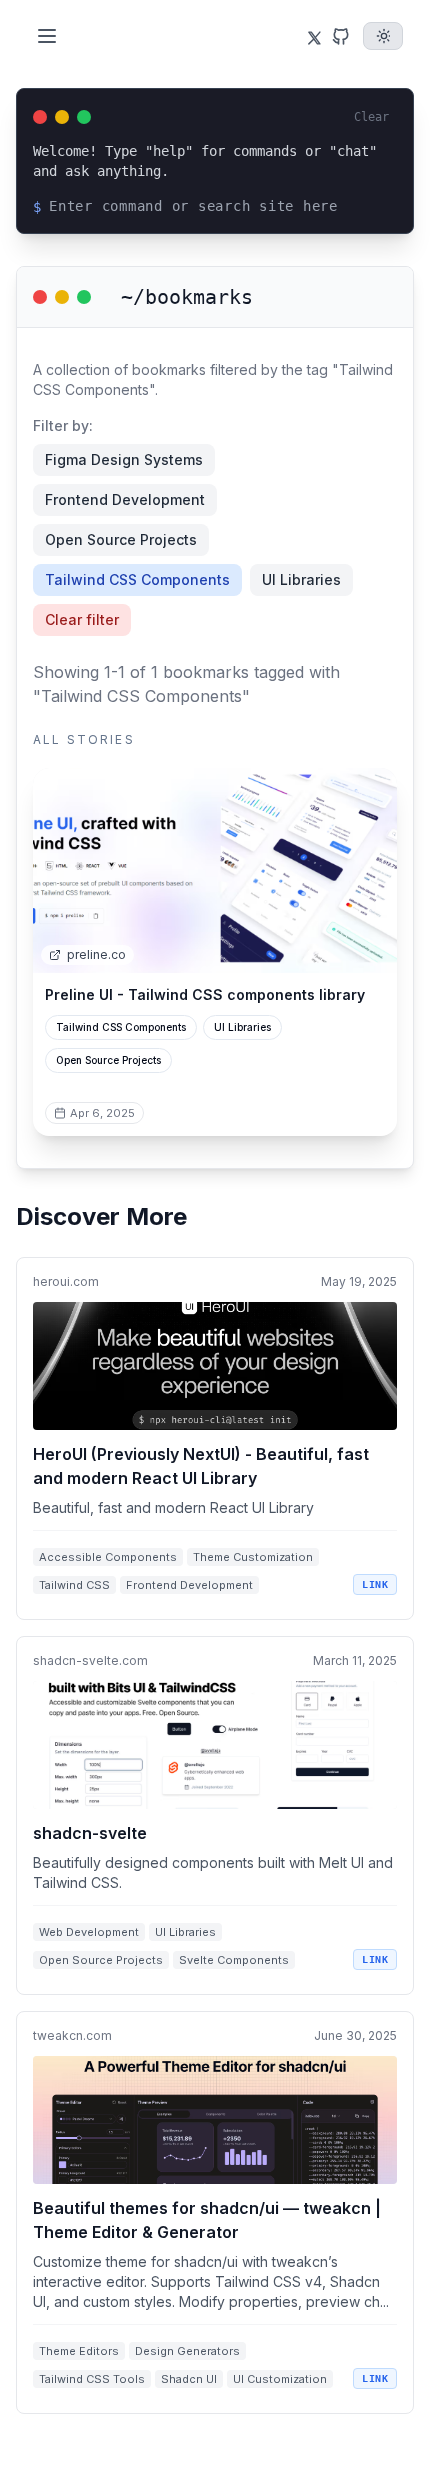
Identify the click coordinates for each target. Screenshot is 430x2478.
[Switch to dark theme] (383, 36)
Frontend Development (125, 499)
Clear (371, 117)
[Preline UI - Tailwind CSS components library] (215, 870)
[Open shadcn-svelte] (215, 1815)
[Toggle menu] (47, 36)
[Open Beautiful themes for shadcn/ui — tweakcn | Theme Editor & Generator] (215, 2212)
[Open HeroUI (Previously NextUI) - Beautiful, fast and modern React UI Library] (215, 1438)
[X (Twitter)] (310, 36)
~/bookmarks (187, 297)
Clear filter (82, 619)
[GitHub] (341, 36)
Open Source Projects (121, 539)
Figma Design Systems (124, 459)
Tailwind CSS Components (137, 579)
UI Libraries (301, 579)
